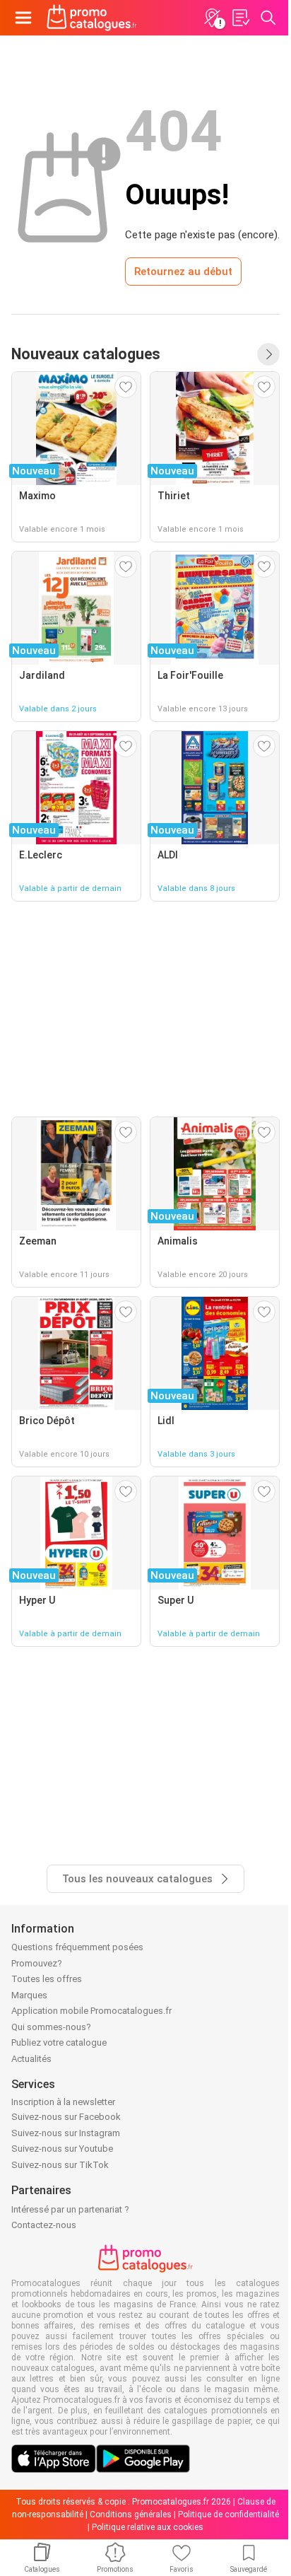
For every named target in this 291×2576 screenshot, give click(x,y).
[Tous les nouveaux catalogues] (268, 354)
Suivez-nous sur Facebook (66, 2117)
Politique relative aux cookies (148, 2527)
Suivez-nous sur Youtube (62, 2149)
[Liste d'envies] (240, 18)
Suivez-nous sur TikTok (60, 2165)
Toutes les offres (47, 1979)
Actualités (31, 2059)
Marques (29, 1995)
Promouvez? (37, 1963)
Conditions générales (131, 2514)
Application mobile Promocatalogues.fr (91, 2011)
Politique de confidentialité (228, 2514)
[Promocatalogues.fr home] (92, 18)
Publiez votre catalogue (59, 2042)
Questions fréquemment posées (77, 1947)
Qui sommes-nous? (51, 2027)
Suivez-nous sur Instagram (66, 2133)
